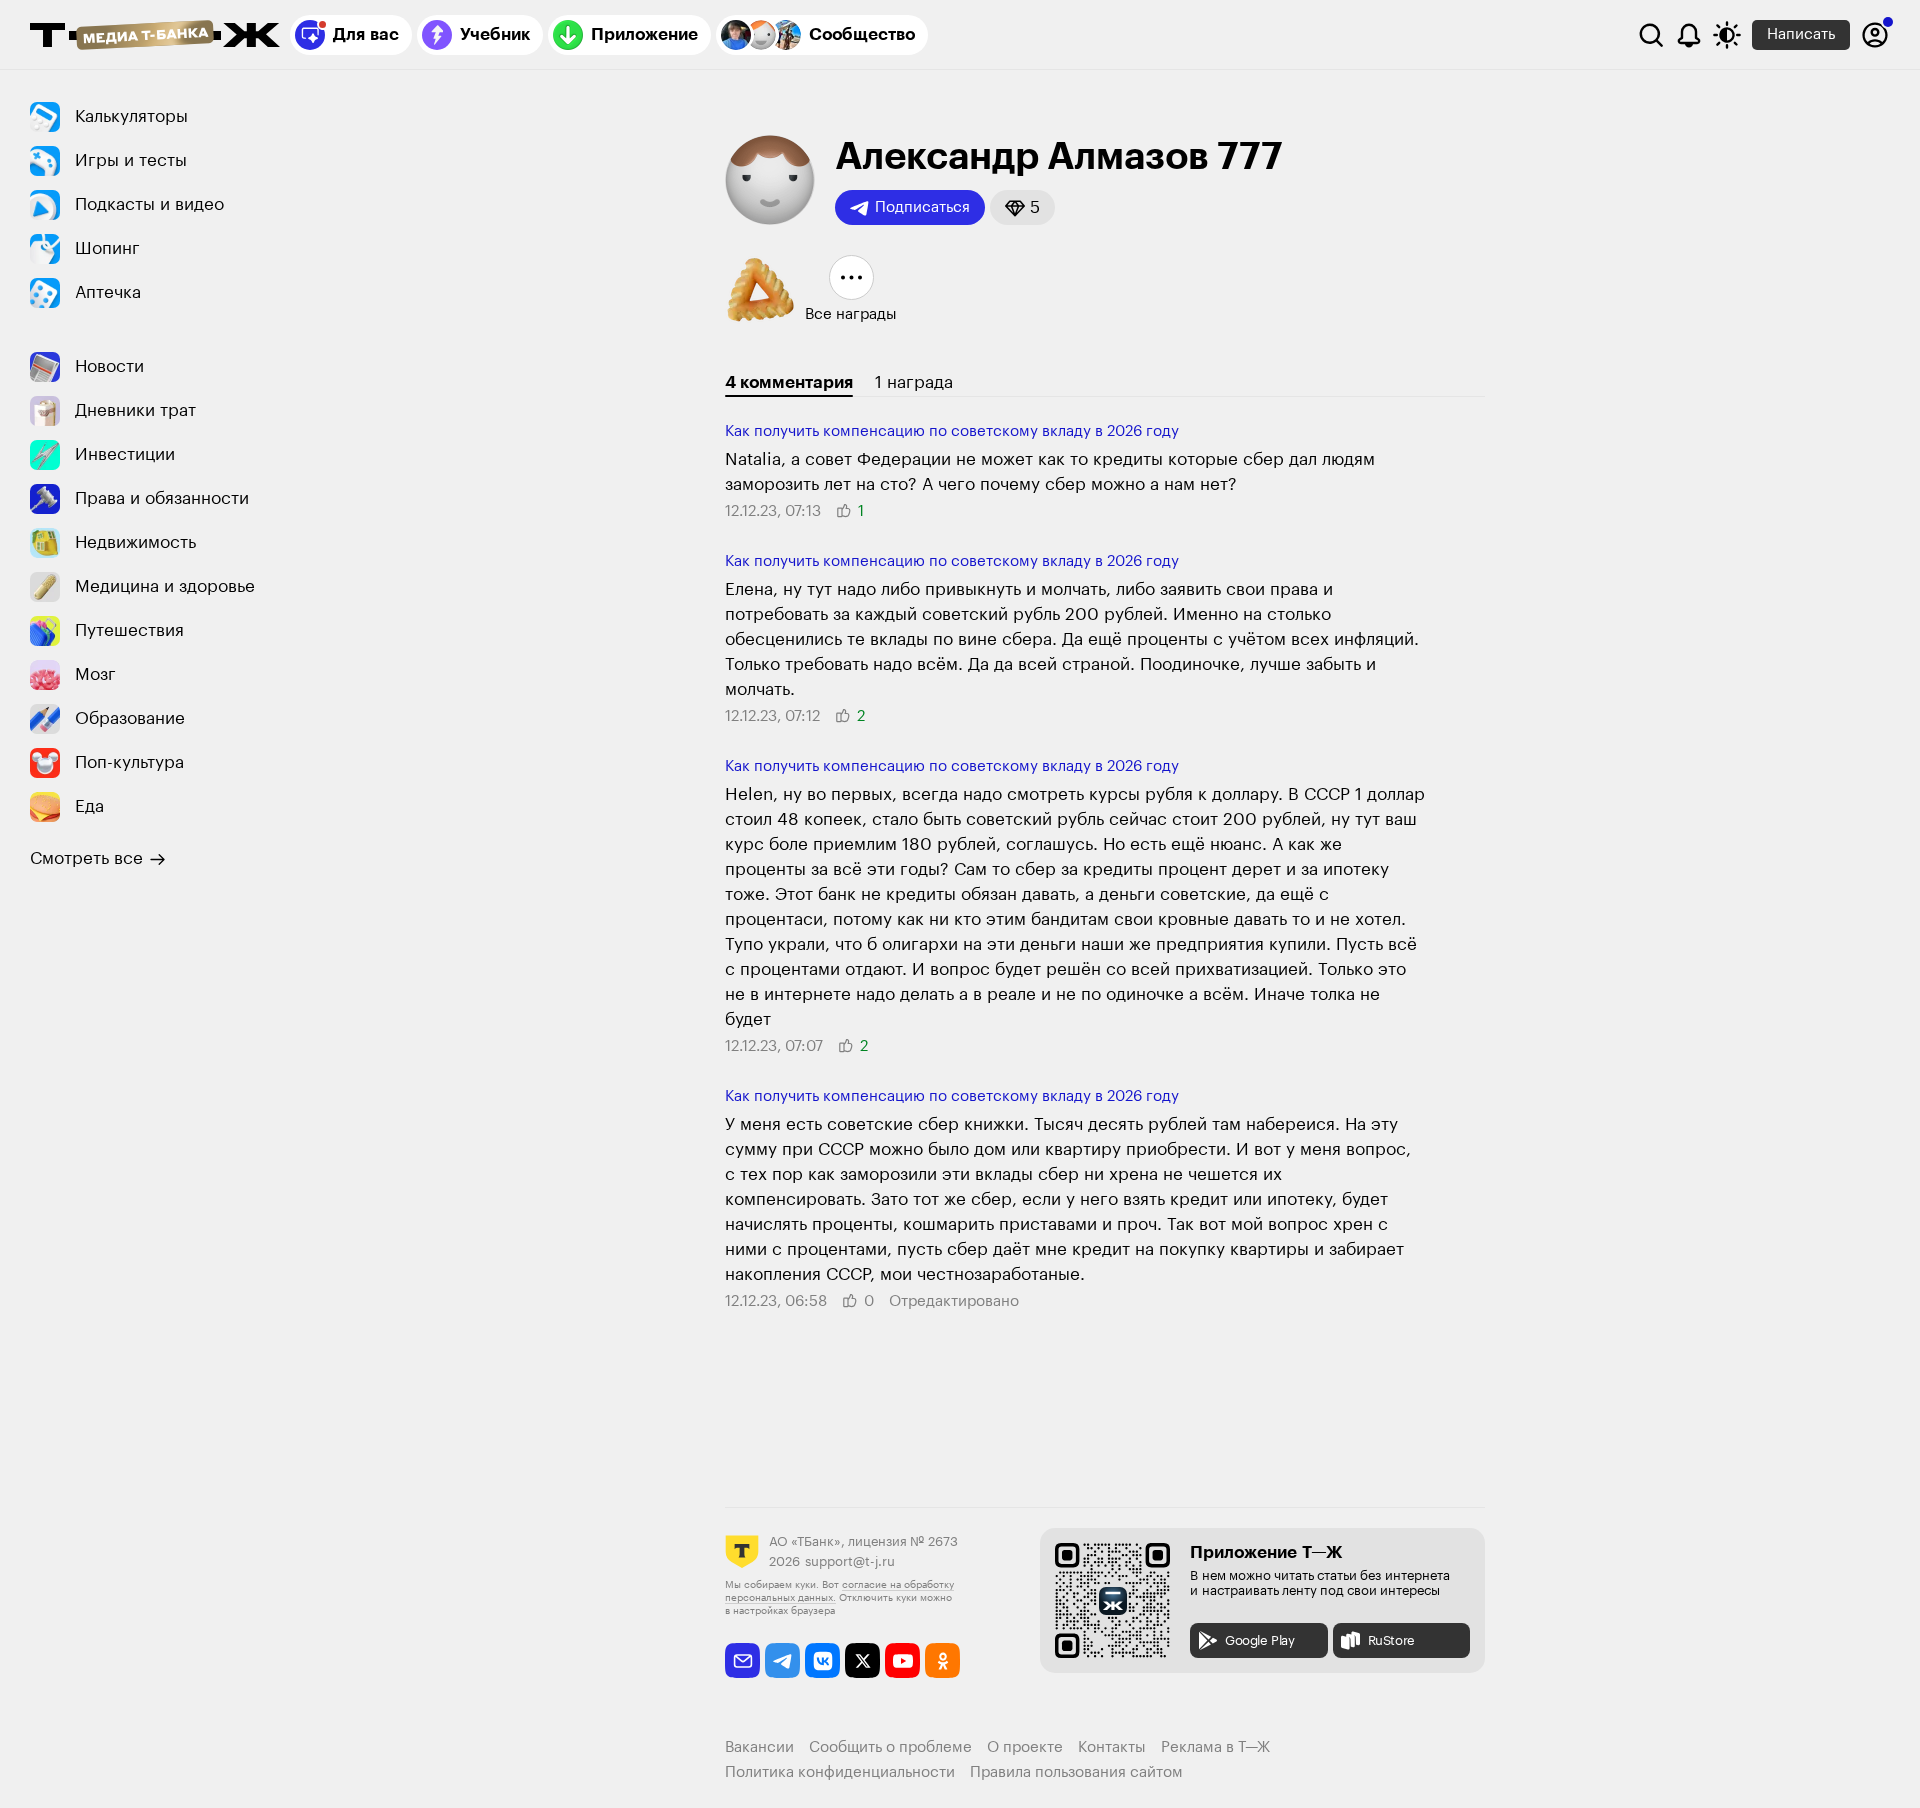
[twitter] (862, 1660)
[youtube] (902, 1660)
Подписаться (922, 207)
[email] (742, 1660)
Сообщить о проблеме (890, 1747)
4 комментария (789, 382)
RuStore (1391, 1640)
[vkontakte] (822, 1660)
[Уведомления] (1689, 35)
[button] (1022, 207)
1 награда (914, 382)
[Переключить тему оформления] (1727, 35)
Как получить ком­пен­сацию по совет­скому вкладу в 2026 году (952, 431)
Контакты (1112, 1747)
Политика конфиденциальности (840, 1772)
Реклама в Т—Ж (1215, 1747)
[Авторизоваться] (1875, 35)
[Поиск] (1651, 35)
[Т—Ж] (155, 37)
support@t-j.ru (850, 1561)
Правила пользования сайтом (1076, 1772)
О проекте (1025, 1747)
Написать (1801, 34)
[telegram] (782, 1660)
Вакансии (759, 1747)
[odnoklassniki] (942, 1660)
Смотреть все (86, 858)
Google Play (1260, 1640)
